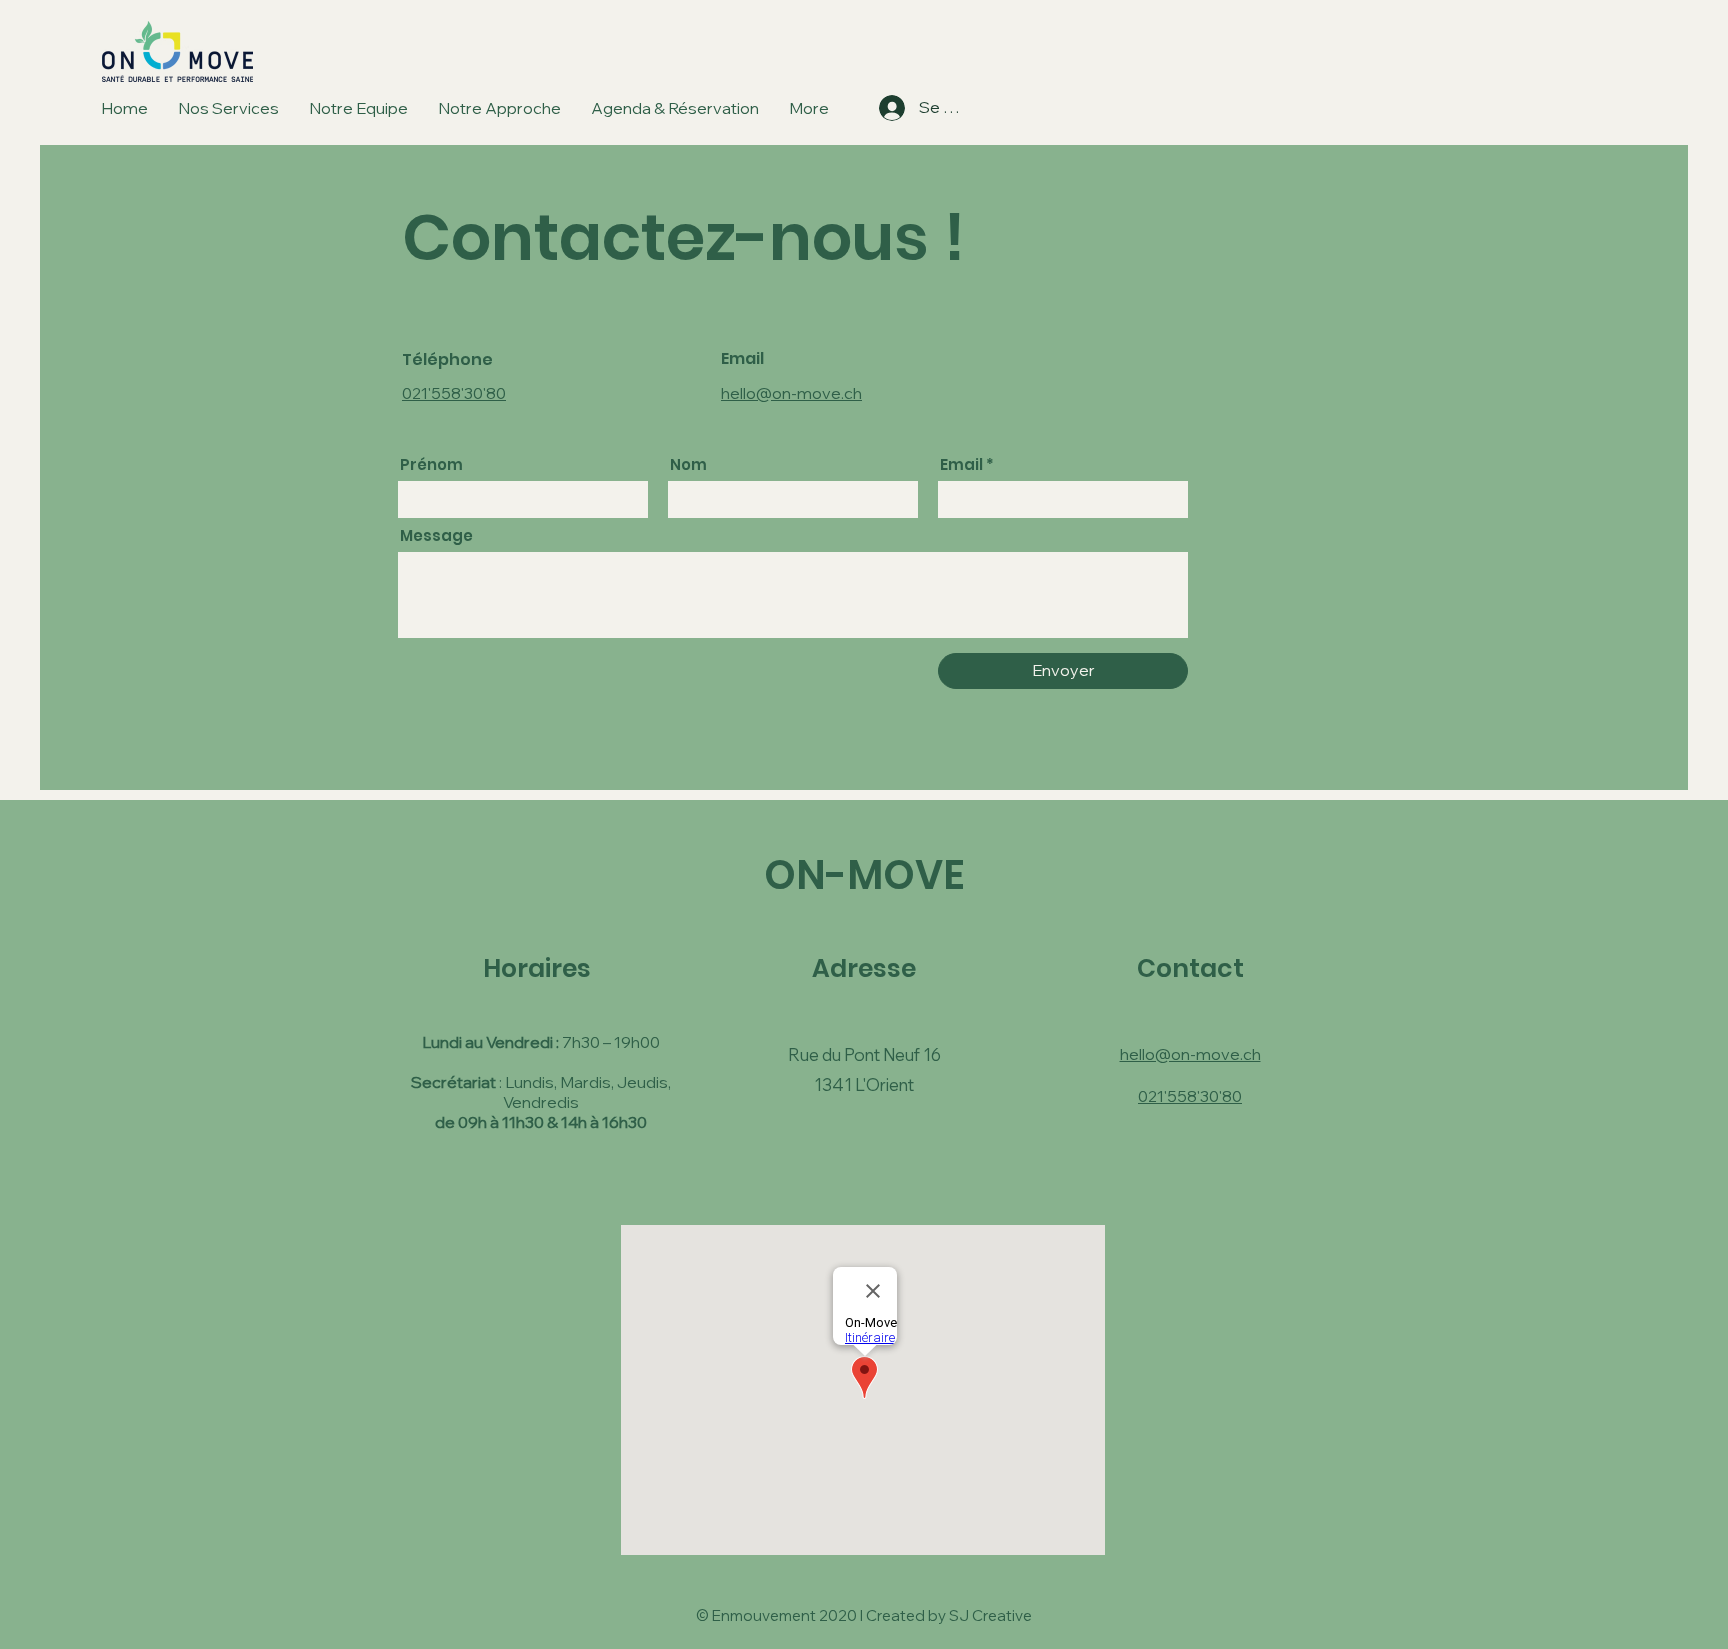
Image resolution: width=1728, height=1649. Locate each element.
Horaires (537, 968)
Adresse (864, 968)
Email (961, 464)
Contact (1190, 968)
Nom (688, 464)
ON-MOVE (864, 875)
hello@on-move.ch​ (791, 393)
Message (436, 535)
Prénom (431, 464)
